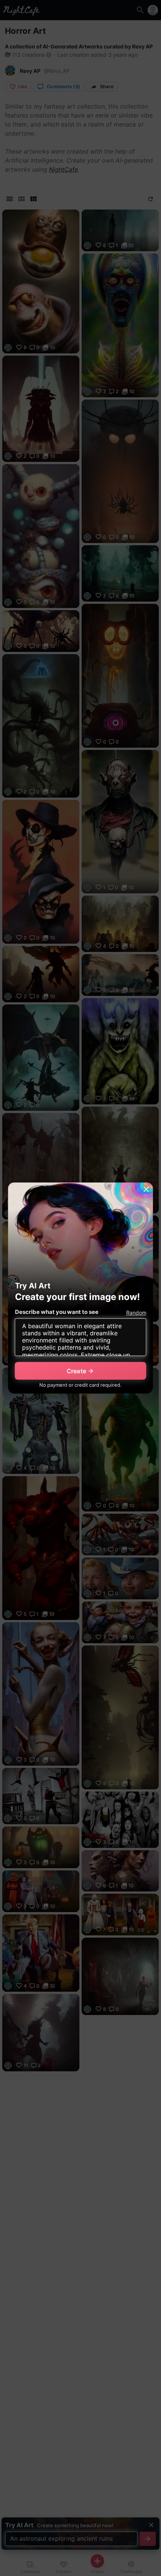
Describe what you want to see (57, 1312)
